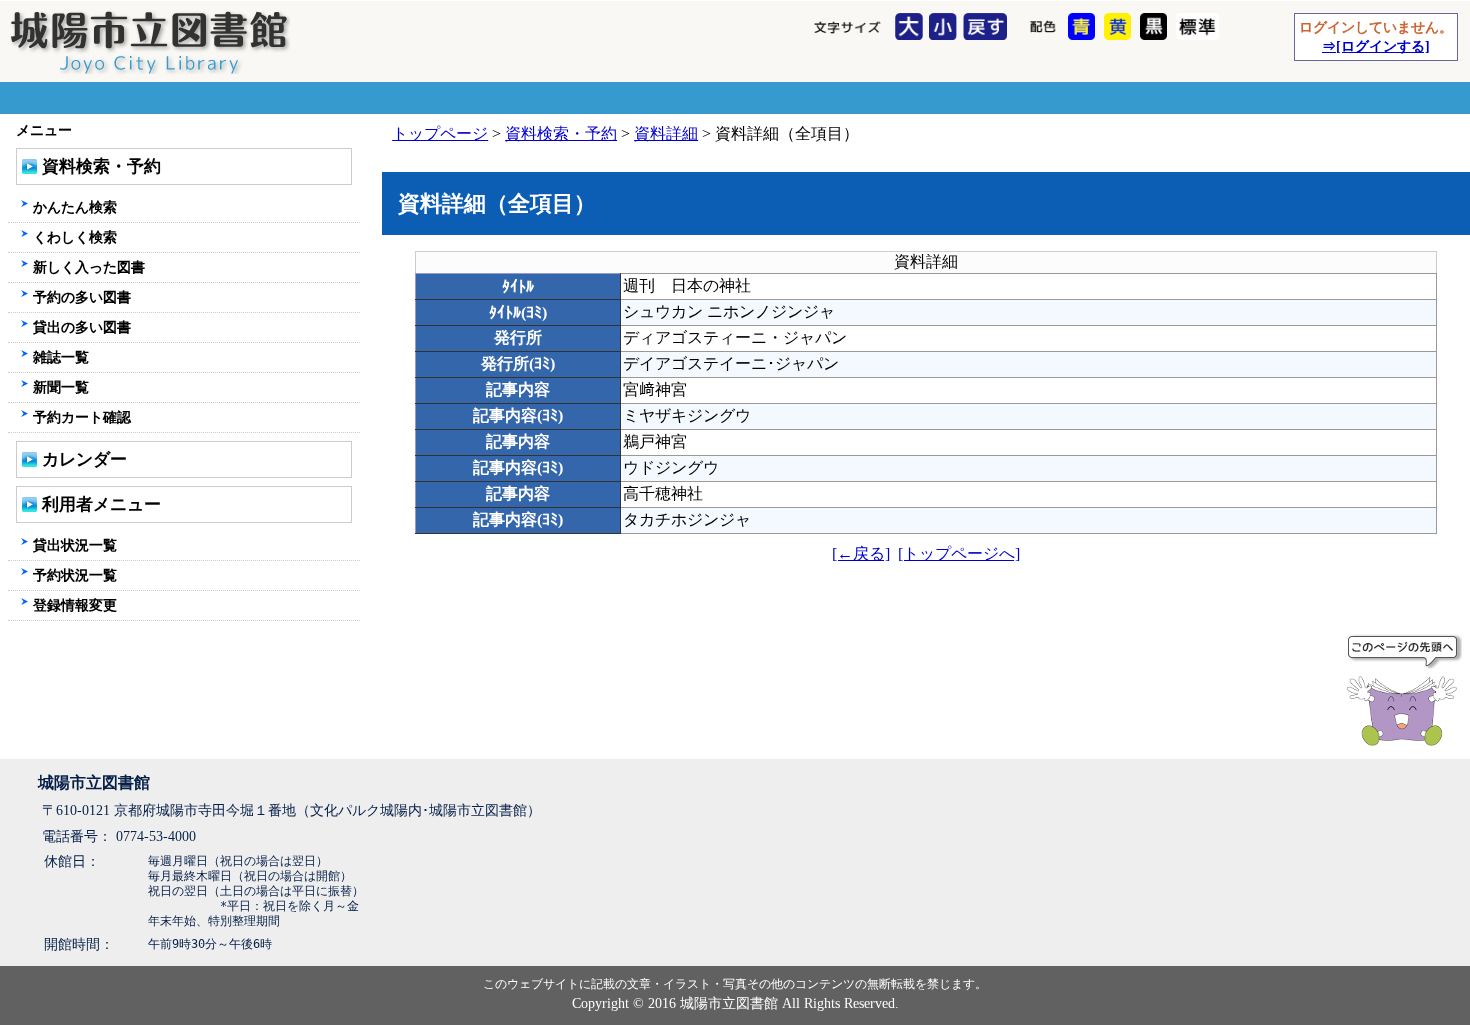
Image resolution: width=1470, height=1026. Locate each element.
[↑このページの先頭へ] (1406, 694)
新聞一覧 (61, 387)
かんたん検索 (75, 207)
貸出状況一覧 (75, 545)
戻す (987, 28)
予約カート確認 (82, 417)
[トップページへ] (959, 553)
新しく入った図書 (89, 267)
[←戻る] (861, 553)
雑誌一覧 (61, 357)
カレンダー (84, 459)
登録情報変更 (75, 605)
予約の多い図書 (82, 297)
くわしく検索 (75, 237)
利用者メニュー (101, 504)
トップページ (440, 133)
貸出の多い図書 (82, 327)
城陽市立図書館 (94, 782)
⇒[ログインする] (1376, 46)
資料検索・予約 (561, 133)
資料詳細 (666, 133)
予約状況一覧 (75, 575)
